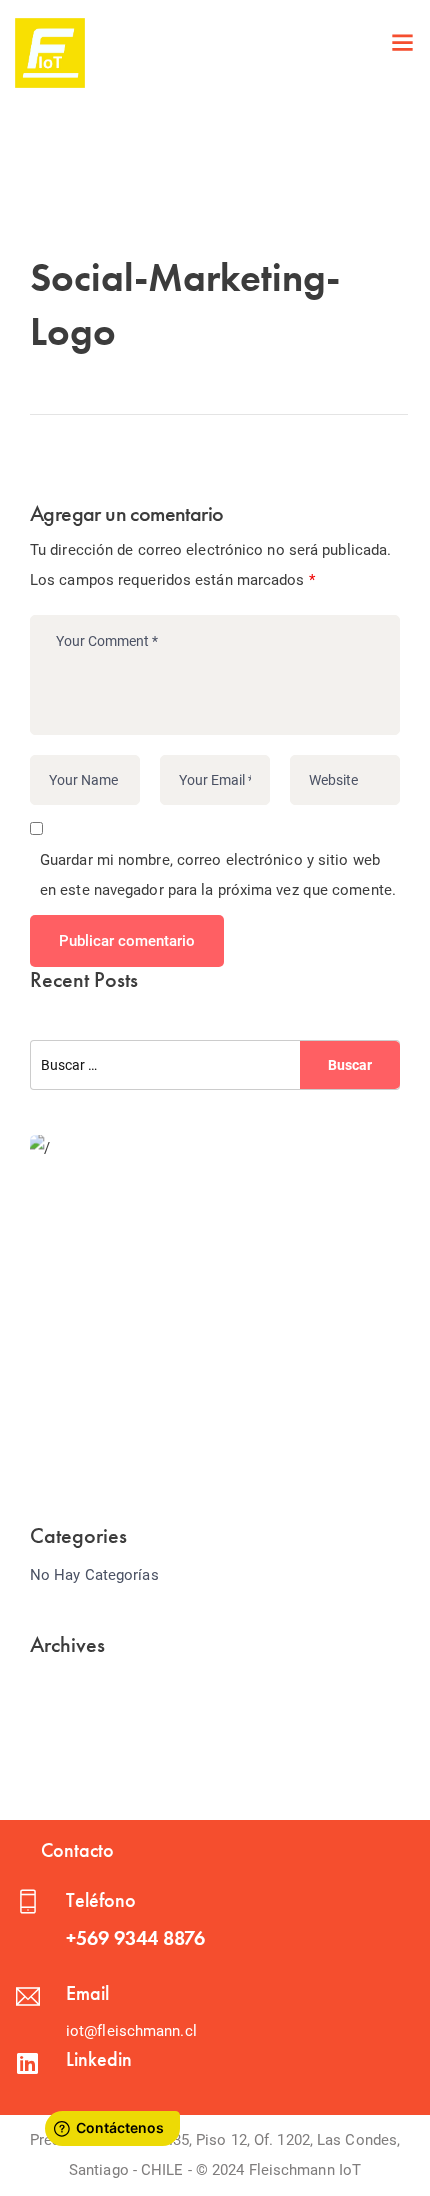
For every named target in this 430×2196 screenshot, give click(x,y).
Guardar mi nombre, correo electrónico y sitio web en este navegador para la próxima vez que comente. (218, 875)
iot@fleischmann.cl (131, 2031)
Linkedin (99, 2059)
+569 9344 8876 (135, 1938)
